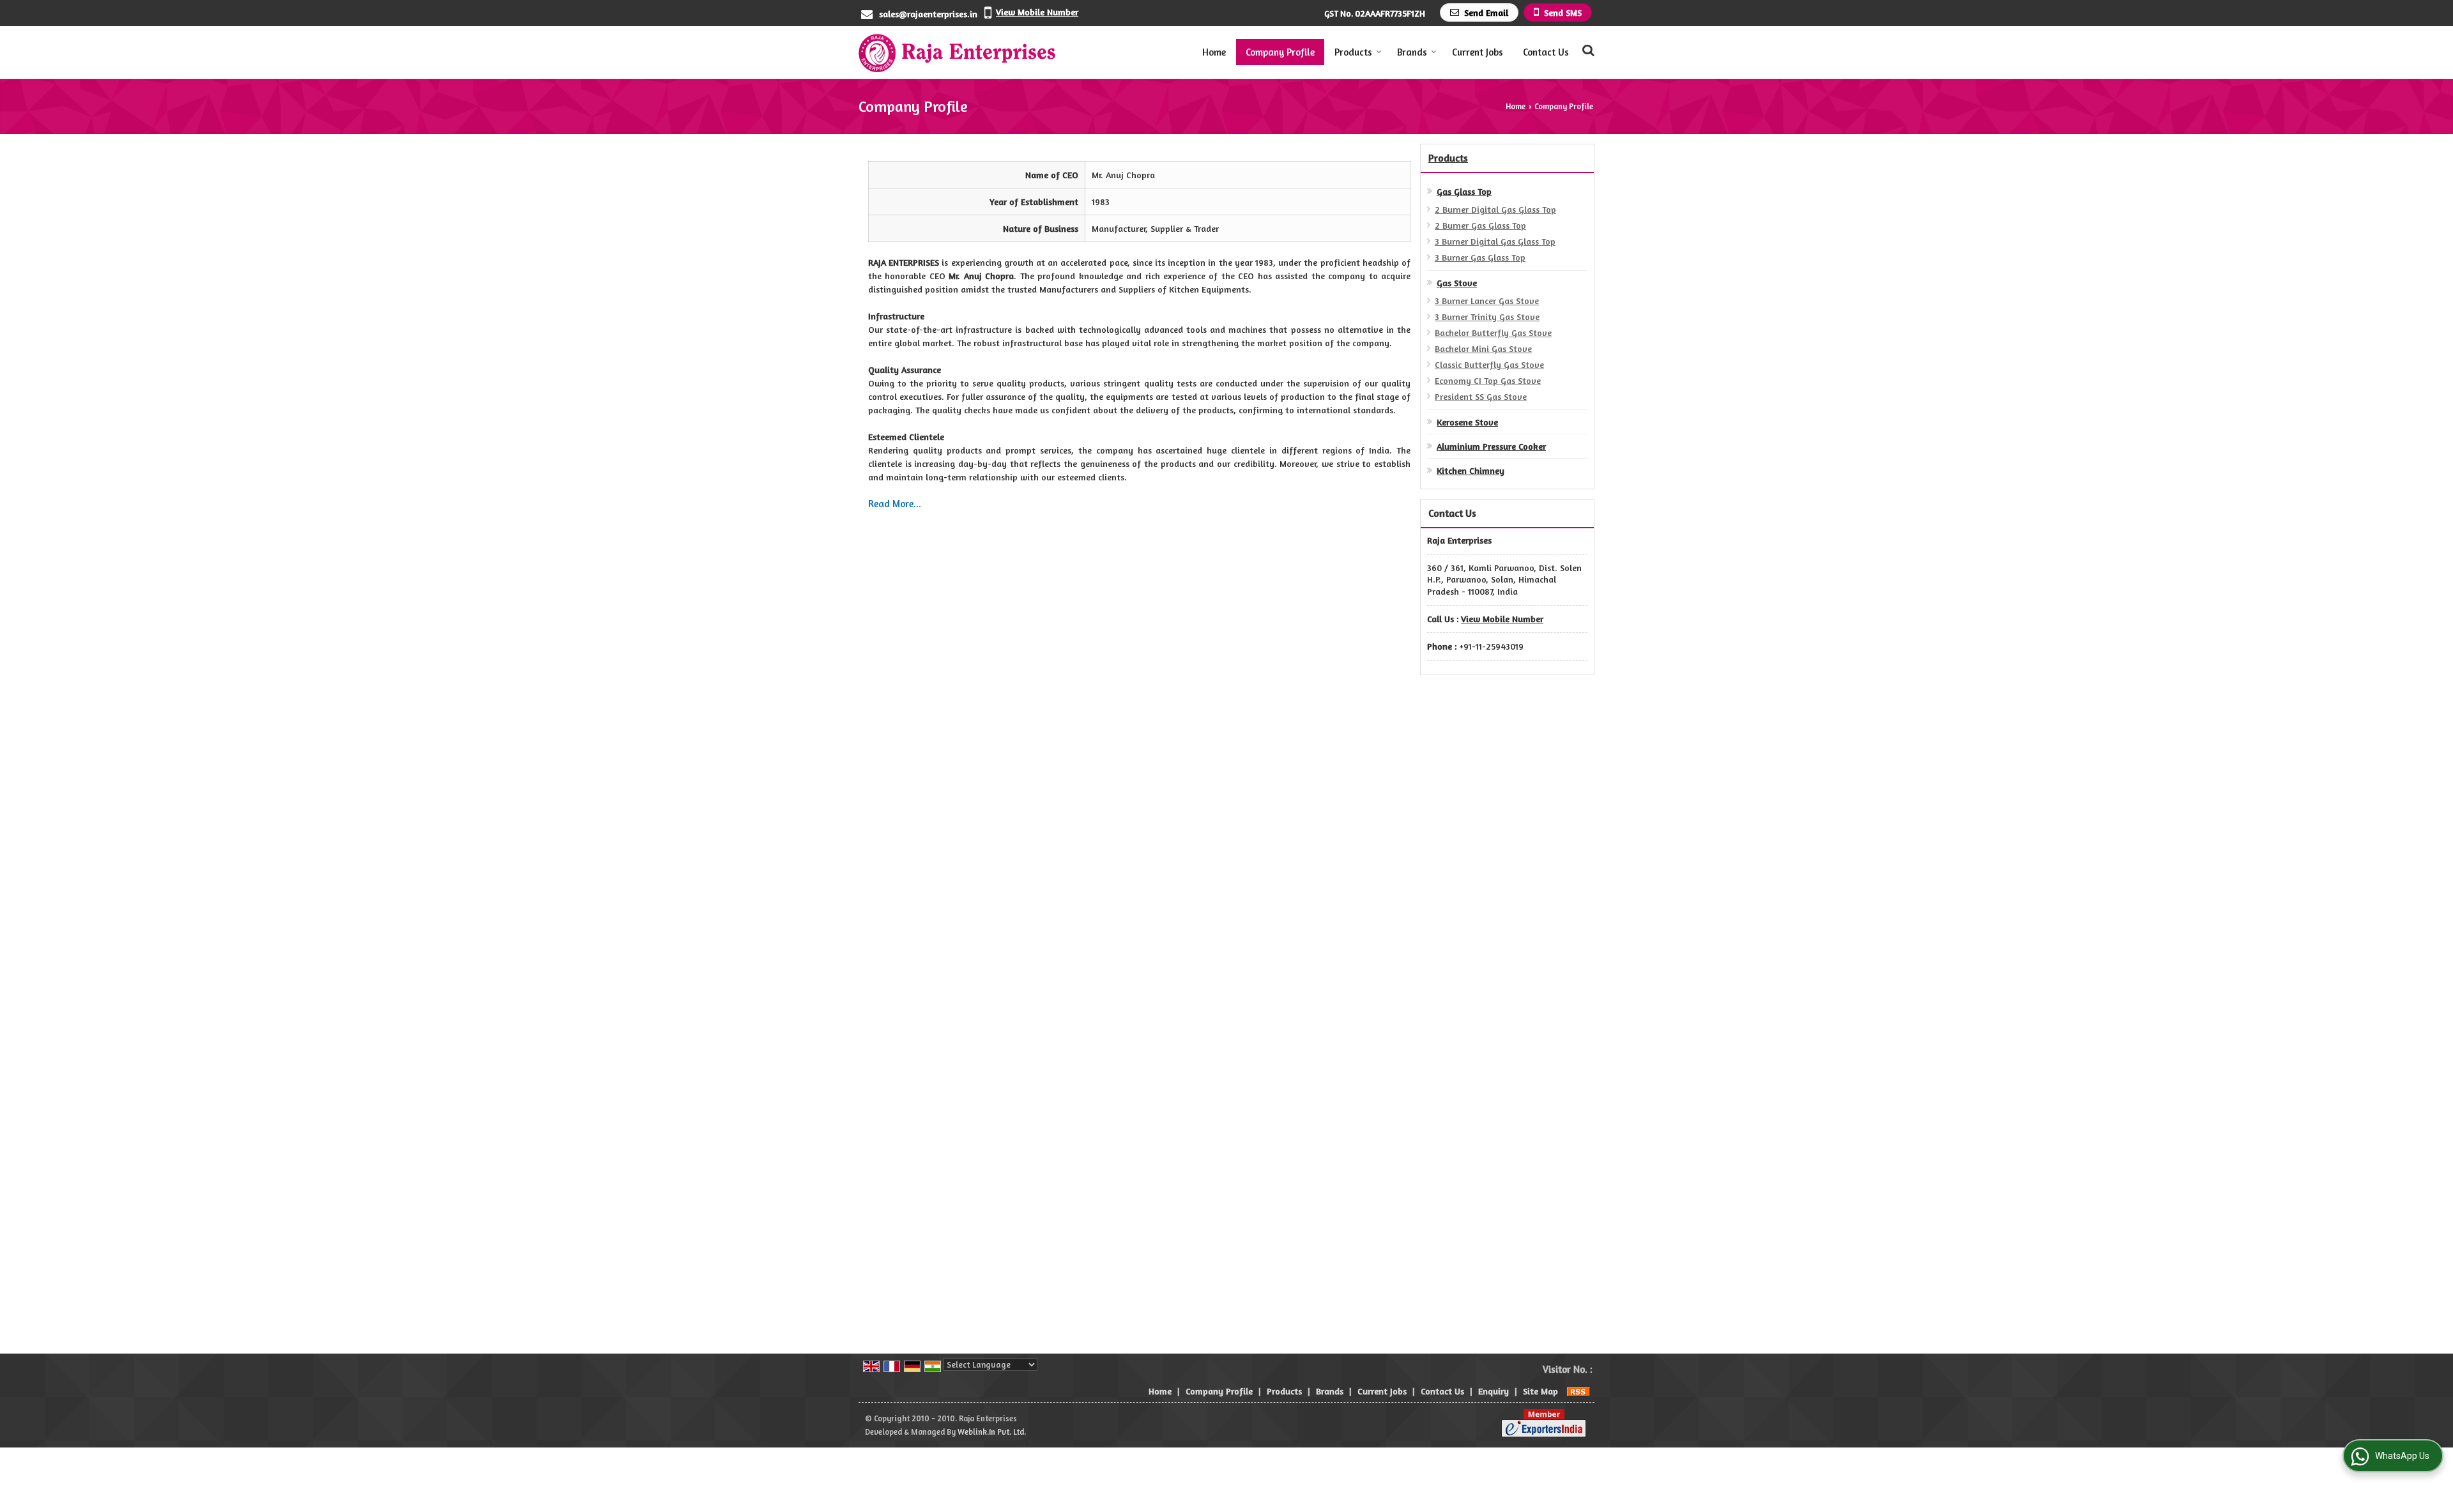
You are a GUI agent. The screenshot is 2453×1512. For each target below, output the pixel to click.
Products (1353, 52)
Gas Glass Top (1464, 191)
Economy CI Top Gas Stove (1488, 380)
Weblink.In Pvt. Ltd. (992, 1432)
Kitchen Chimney (1471, 470)
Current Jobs (1478, 52)
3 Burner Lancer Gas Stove (1487, 301)
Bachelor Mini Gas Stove (1483, 348)
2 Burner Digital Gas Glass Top (1495, 209)
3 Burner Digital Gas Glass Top (1495, 241)
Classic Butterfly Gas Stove (1489, 364)
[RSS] (1578, 1391)
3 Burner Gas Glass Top (1480, 257)
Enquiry (1494, 1391)
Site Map (1540, 1391)
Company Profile (1280, 52)
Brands (1412, 52)
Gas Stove (1457, 283)
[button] (1037, 12)
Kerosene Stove (1467, 422)
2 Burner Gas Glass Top (1480, 225)
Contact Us (1546, 52)
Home (1214, 52)
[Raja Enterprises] (958, 52)
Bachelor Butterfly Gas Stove (1493, 332)
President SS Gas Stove (1481, 396)
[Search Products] (1586, 50)
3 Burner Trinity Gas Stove (1487, 317)
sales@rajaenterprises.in (928, 14)
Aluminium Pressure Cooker (1491, 446)
